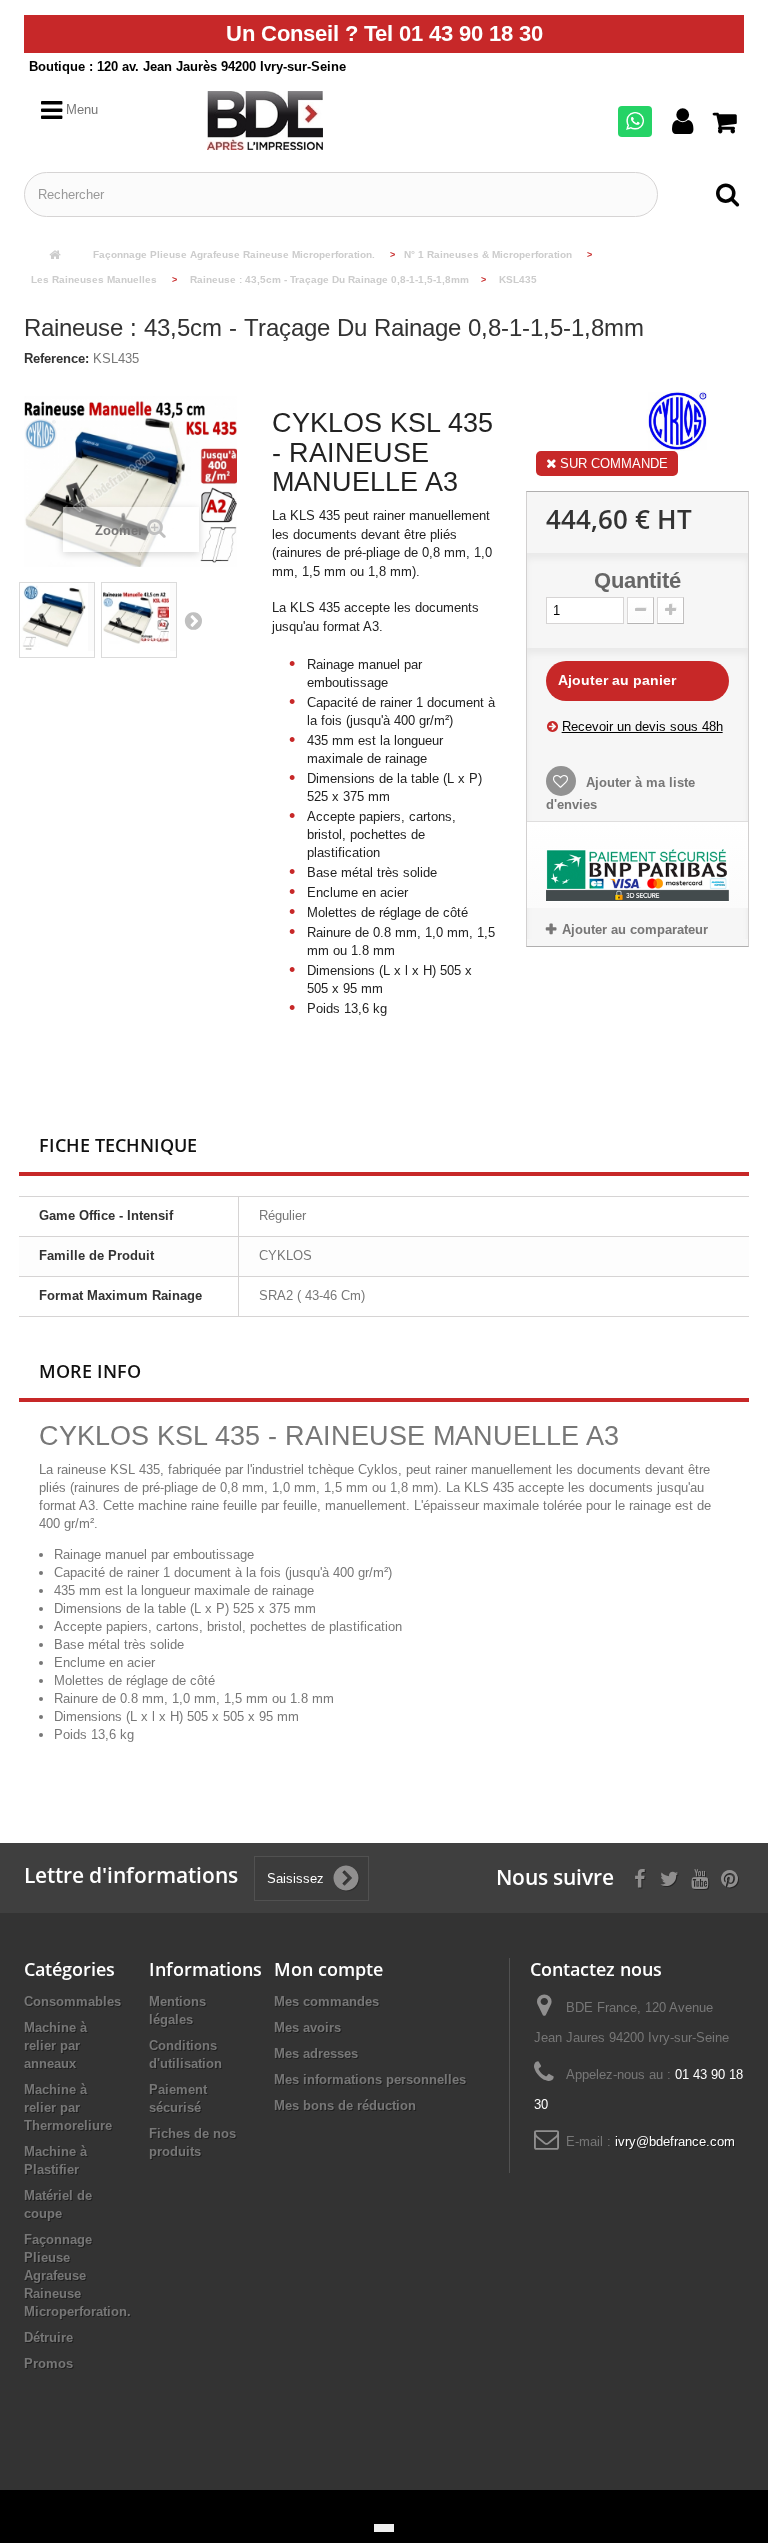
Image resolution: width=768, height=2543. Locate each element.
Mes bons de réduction (345, 2105)
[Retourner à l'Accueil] (54, 255)
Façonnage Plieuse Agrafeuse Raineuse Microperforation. (77, 2275)
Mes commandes (326, 2001)
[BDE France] (291, 120)
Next (193, 620)
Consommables (72, 2001)
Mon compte (328, 1969)
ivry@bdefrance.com (675, 2141)
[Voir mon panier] (728, 123)
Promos (48, 2363)
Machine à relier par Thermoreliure (68, 2107)
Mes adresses (316, 2053)
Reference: (56, 358)
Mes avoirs (307, 2027)
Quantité (637, 581)
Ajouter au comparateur (635, 929)
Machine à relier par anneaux (55, 2045)
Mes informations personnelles (370, 2079)
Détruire (48, 2337)
